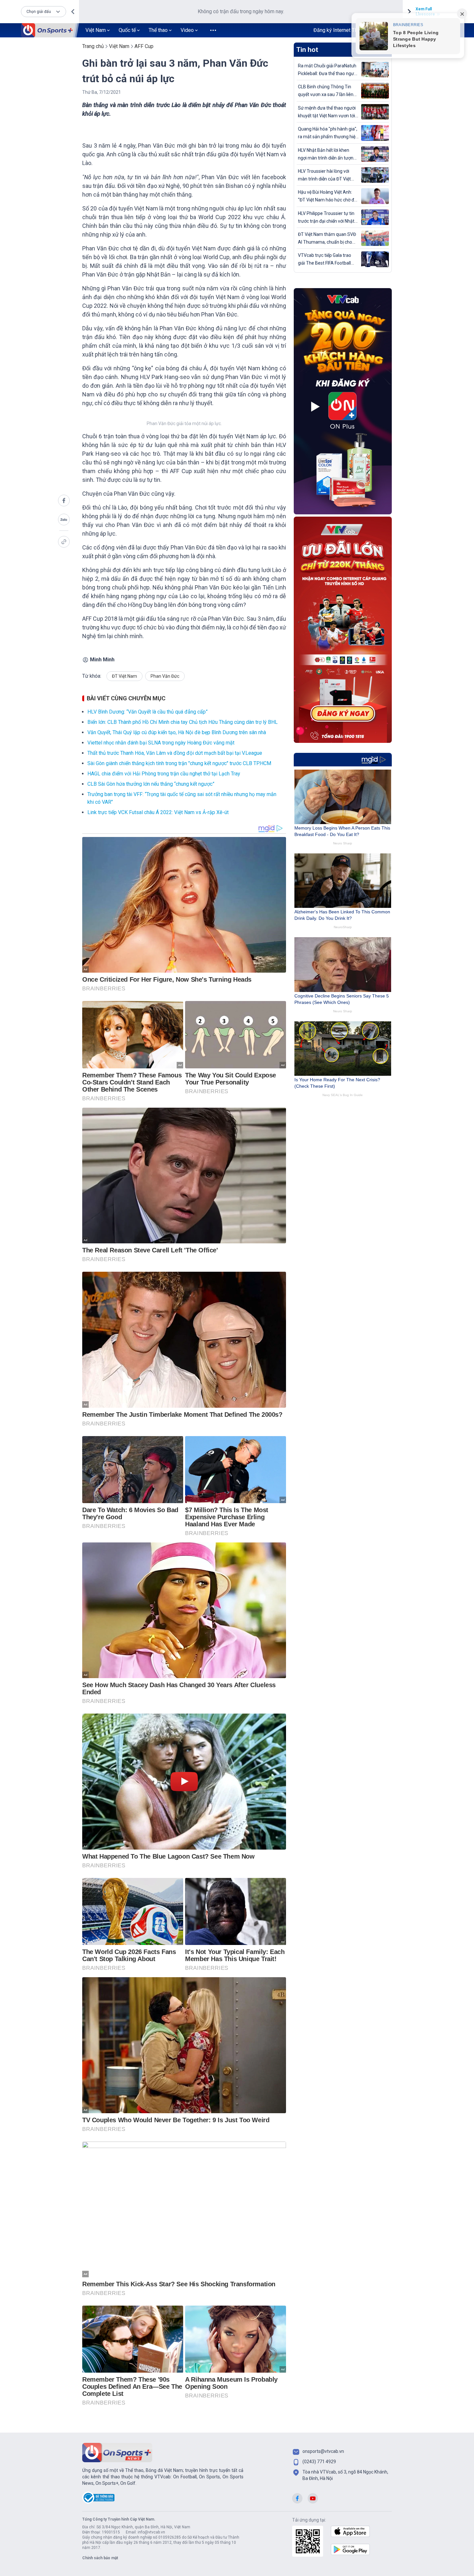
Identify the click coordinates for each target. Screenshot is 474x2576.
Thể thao (158, 30)
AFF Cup (144, 46)
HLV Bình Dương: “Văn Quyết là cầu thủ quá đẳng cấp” (148, 712)
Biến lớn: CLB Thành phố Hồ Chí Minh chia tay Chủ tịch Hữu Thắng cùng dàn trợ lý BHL (183, 722)
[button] (44, 12)
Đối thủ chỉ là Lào (105, 507)
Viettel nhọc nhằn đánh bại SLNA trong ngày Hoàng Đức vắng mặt (161, 743)
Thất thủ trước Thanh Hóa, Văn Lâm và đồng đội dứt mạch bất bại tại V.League (175, 753)
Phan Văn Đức (165, 676)
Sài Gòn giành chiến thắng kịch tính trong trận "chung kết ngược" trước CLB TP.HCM (179, 763)
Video (187, 30)
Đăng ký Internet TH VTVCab (346, 30)
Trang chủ (93, 46)
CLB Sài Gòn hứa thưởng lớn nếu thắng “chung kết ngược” (151, 784)
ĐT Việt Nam (124, 676)
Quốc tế (127, 30)
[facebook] (64, 501)
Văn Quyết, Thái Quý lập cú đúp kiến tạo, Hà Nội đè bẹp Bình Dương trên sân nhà (177, 732)
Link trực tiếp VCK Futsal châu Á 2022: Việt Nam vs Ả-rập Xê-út (158, 812)
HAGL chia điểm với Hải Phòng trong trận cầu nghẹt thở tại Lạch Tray (164, 774)
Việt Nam (96, 30)
